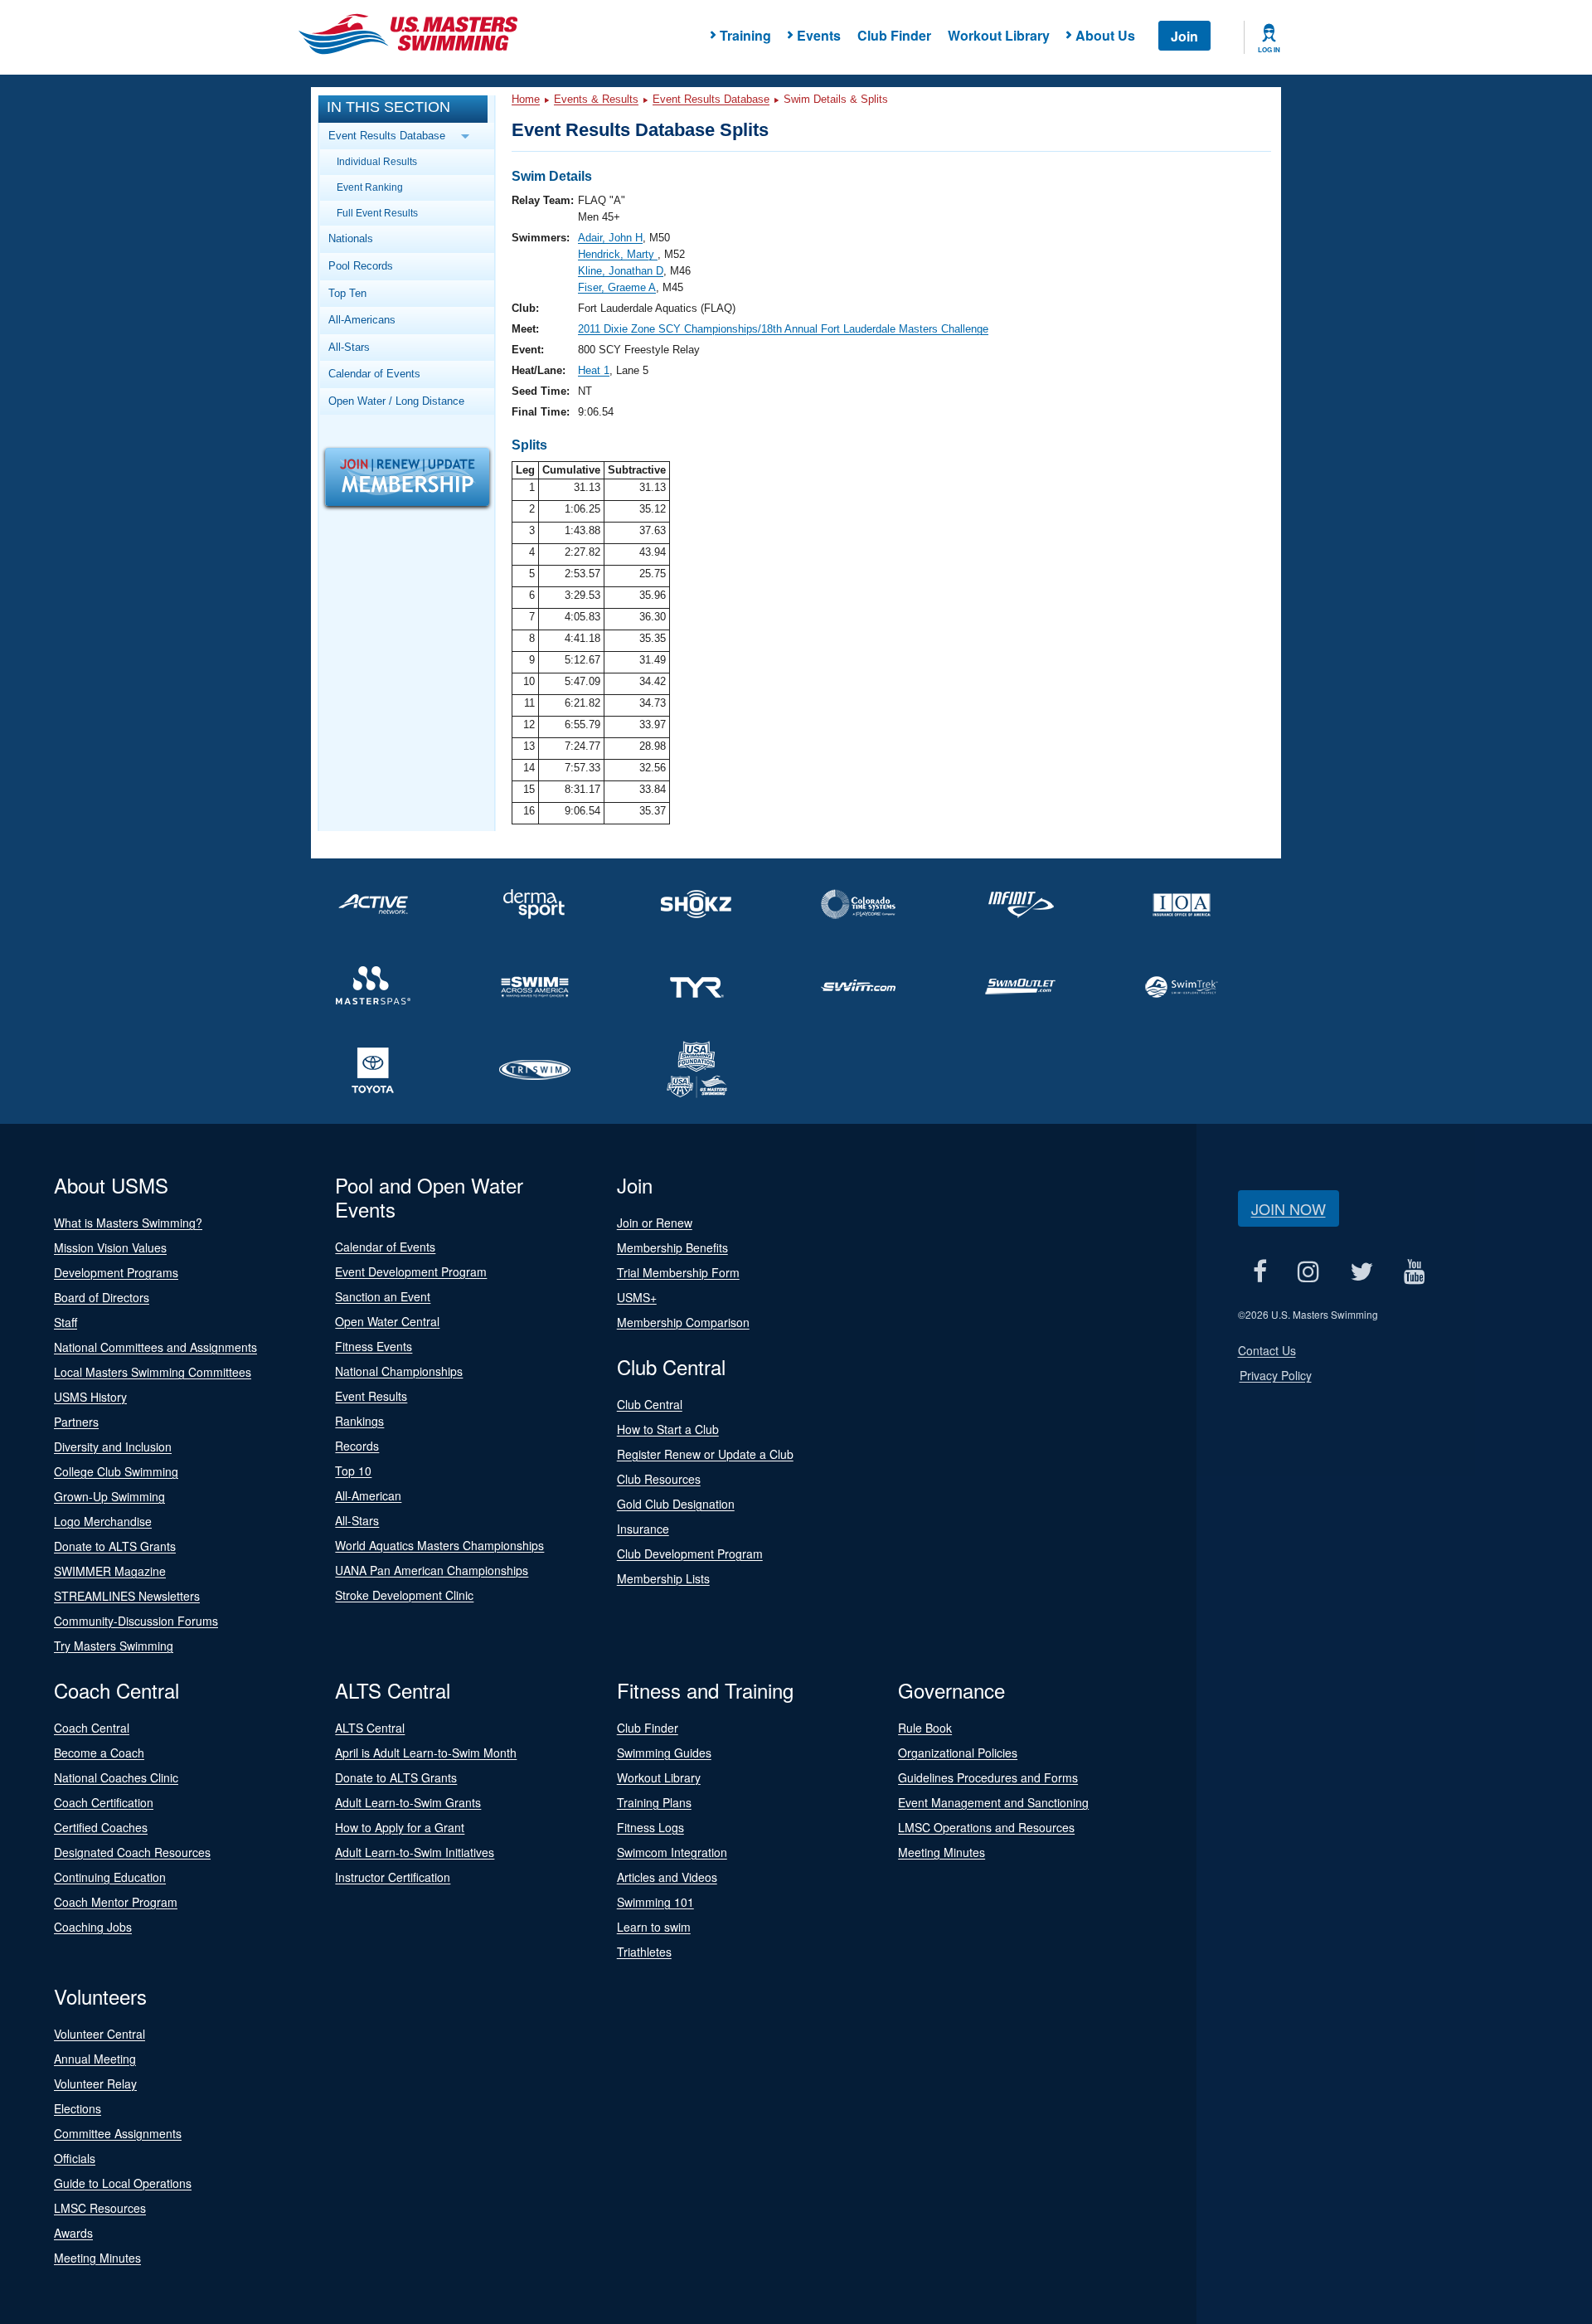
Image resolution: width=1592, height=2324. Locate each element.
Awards (73, 2233)
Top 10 (353, 1471)
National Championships (399, 1371)
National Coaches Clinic (116, 1777)
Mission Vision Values (110, 1247)
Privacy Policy (1276, 1375)
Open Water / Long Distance (396, 401)
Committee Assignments (118, 2133)
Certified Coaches (101, 1827)
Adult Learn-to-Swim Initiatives (415, 1852)
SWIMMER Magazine (110, 1571)
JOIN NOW (1289, 1208)
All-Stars (349, 347)
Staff (66, 1322)
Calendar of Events (374, 374)
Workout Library (999, 35)
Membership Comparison (683, 1322)
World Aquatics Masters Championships (439, 1545)
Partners (76, 1422)
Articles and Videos (667, 1877)
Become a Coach (99, 1753)
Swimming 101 (655, 1902)
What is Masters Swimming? (128, 1223)
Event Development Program (411, 1271)
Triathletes (644, 1952)
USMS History (90, 1397)
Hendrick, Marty (618, 254)
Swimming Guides (664, 1753)
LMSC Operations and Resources (986, 1827)
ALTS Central (370, 1728)
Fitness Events (374, 1346)
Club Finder (894, 35)
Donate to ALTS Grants (115, 1546)
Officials (75, 2158)
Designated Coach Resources (132, 1852)
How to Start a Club (668, 1429)
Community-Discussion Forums (136, 1621)
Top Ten (347, 293)
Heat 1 (594, 370)
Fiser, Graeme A (617, 287)
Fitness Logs (650, 1827)
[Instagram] (1309, 1271)
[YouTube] (1415, 1271)
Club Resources (659, 1479)
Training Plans (654, 1802)
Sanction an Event (383, 1296)
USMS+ (637, 1297)
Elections (78, 2108)
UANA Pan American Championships (432, 1570)
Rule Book (925, 1728)
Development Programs (116, 1272)
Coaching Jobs (93, 1927)
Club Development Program (690, 1553)
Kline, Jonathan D (621, 271)
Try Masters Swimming (114, 1646)
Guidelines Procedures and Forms (988, 1777)
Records (357, 1446)
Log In (1269, 50)
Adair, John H (610, 238)
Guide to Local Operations (123, 2183)
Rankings (359, 1421)
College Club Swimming (116, 1471)
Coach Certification (104, 1802)
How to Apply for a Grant (400, 1827)
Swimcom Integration (672, 1852)
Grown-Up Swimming (109, 1496)
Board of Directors (102, 1297)
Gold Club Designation (676, 1504)
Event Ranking (370, 187)
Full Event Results (377, 213)
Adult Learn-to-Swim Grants (408, 1802)
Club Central (650, 1404)
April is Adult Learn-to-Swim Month (426, 1753)
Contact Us (1267, 1350)
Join (1184, 36)
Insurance (643, 1529)
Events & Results (596, 99)
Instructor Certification (393, 1877)
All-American (368, 1495)
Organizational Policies (958, 1753)
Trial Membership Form (678, 1272)
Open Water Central (387, 1321)
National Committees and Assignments (155, 1347)
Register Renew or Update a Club (705, 1454)
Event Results (371, 1396)
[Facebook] (1260, 1271)
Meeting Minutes (942, 1852)
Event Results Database (711, 99)
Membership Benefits (672, 1247)
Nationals (351, 238)
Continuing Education (110, 1877)
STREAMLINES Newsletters (127, 1596)
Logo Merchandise (103, 1521)
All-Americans (362, 320)
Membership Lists (663, 1578)
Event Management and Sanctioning (993, 1802)
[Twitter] (1362, 1271)
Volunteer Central (99, 2034)
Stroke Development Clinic (404, 1595)
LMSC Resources (100, 2208)
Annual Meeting (95, 2059)
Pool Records (361, 266)
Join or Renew (655, 1223)
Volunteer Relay (95, 2083)
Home (526, 99)
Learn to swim (654, 1927)
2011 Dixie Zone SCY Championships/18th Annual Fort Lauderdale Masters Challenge (783, 329)
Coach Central (92, 1728)
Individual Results (377, 161)
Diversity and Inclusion (113, 1446)
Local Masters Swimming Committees (153, 1372)
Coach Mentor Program (116, 1902)
